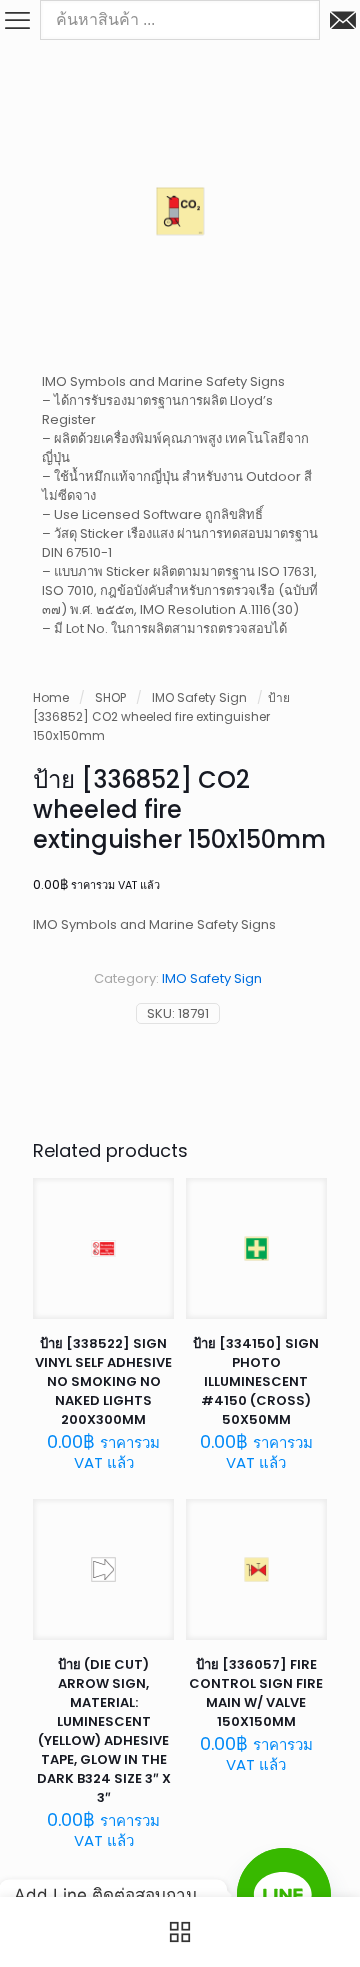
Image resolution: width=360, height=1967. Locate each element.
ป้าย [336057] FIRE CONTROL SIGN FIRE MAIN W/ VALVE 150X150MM (256, 1693)
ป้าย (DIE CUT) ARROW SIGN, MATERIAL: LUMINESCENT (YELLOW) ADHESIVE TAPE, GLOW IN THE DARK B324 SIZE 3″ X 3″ (104, 1731)
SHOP (110, 697)
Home (51, 697)
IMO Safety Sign (199, 697)
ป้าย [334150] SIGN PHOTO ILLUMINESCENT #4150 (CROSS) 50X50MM (256, 1381)
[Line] (284, 1895)
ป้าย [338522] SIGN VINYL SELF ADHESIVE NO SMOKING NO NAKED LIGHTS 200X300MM (103, 1381)
